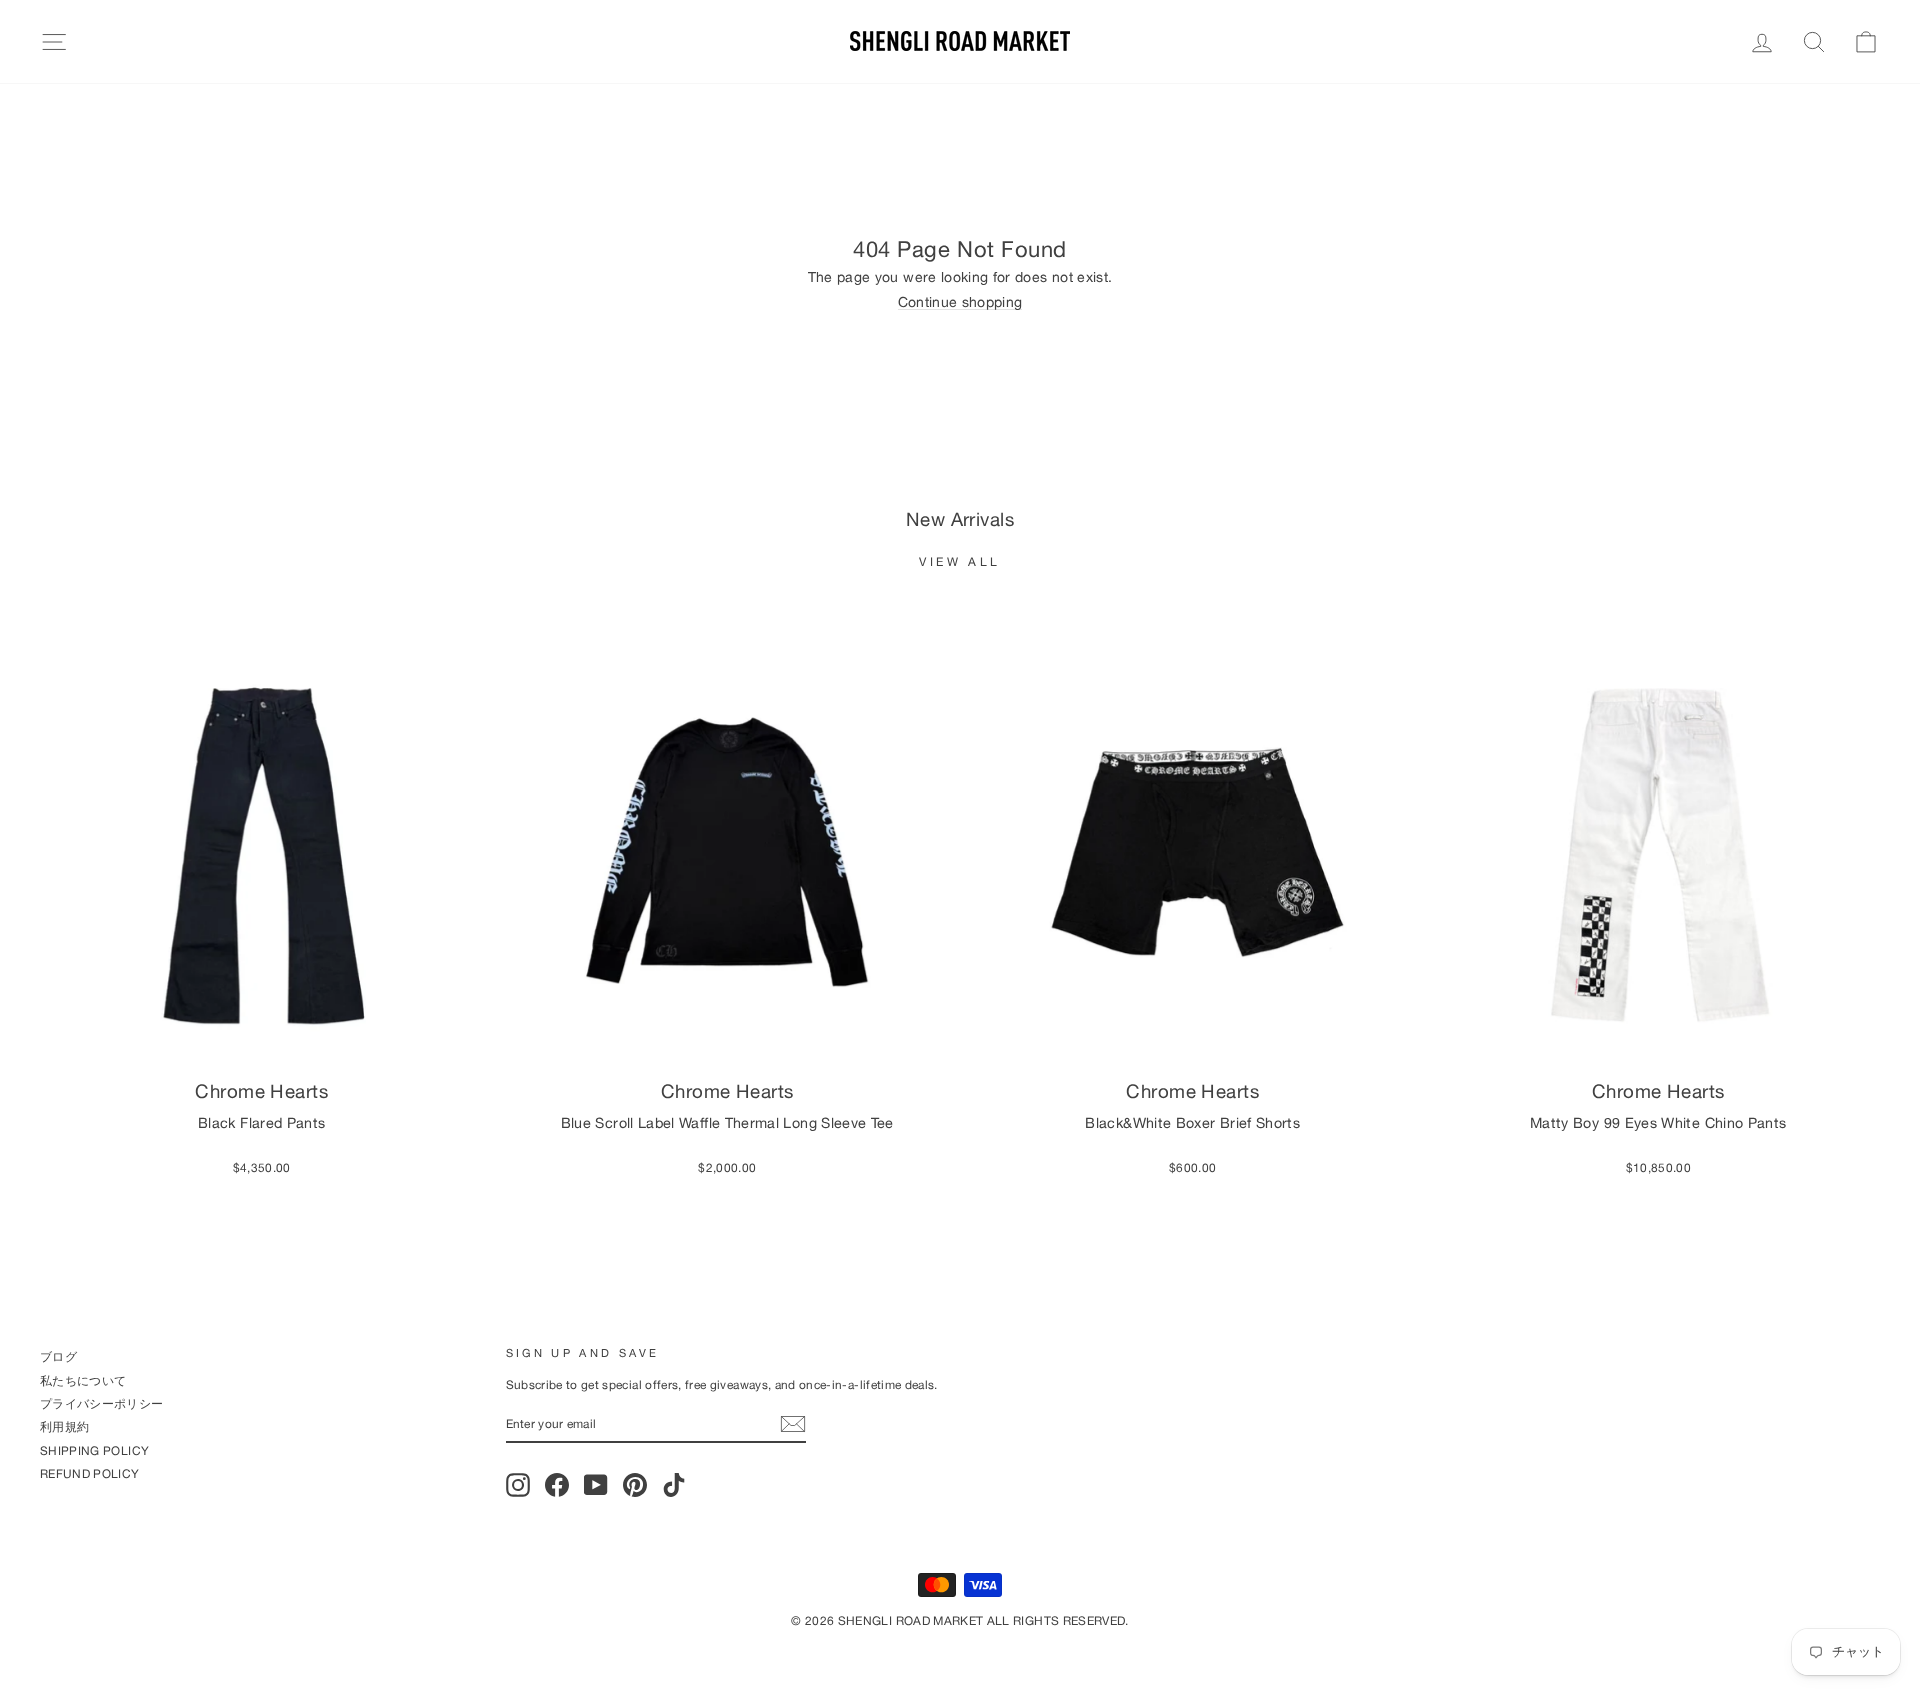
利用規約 (64, 1426)
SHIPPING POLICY (94, 1450)
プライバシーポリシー (102, 1403)
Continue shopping (960, 302)
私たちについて (83, 1380)
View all (960, 561)
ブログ (58, 1356)
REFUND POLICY (90, 1473)
